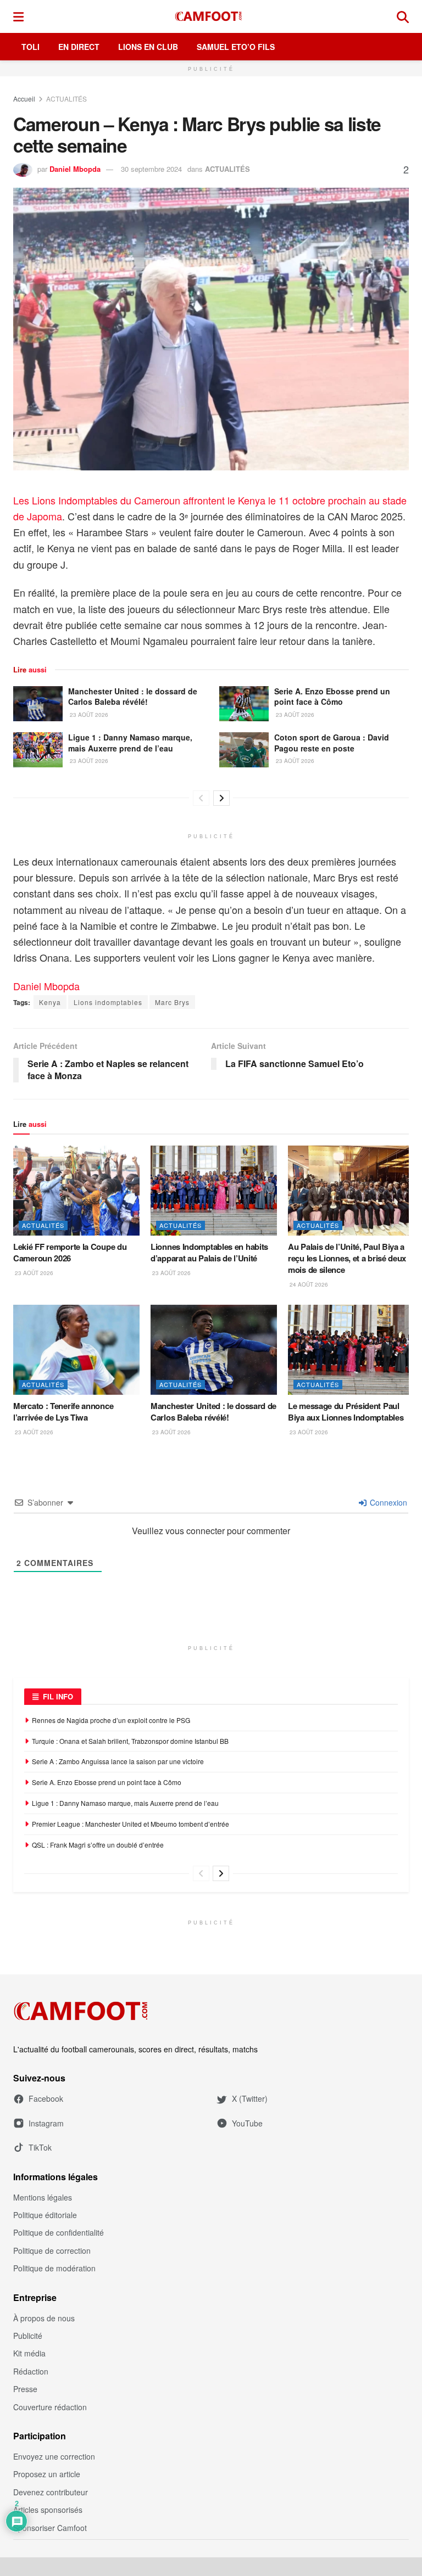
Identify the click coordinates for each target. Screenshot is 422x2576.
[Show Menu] (18, 16)
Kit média (29, 2353)
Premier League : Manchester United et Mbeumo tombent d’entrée (131, 1824)
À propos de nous (44, 2318)
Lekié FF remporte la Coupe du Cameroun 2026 (70, 1252)
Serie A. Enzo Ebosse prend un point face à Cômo (332, 697)
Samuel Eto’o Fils (236, 47)
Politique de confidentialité (59, 2232)
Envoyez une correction (54, 2456)
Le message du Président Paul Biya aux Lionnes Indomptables (346, 1412)
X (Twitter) (250, 2098)
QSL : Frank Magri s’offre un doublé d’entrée (98, 1845)
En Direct (79, 47)
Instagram (46, 2123)
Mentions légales (43, 2197)
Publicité (28, 2336)
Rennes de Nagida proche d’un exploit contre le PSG (111, 1720)
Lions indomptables (108, 1002)
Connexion (387, 1502)
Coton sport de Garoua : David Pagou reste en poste (332, 743)
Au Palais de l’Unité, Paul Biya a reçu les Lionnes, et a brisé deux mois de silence (347, 1258)
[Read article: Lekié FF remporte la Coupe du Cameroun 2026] (76, 1191)
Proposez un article (47, 2474)
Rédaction (31, 2371)
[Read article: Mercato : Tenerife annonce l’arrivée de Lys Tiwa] (76, 1350)
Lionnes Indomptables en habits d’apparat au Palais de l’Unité (209, 1252)
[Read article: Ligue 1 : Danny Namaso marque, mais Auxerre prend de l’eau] (38, 750)
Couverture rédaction (50, 2407)
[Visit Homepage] (210, 16)
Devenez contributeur (51, 2492)
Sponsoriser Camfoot (50, 2528)
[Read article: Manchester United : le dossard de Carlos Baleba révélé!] (38, 704)
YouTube (247, 2123)
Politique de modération (54, 2268)
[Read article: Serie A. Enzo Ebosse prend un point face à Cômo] (244, 704)
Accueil (24, 99)
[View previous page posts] (201, 798)
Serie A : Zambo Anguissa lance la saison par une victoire (119, 1761)
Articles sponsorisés (48, 2510)
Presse (25, 2389)
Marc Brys (172, 1002)
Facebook (46, 2098)
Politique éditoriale (45, 2215)
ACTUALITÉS (66, 99)
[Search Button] (403, 16)
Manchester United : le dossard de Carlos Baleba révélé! (133, 697)
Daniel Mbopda (75, 169)
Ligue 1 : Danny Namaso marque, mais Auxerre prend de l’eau (130, 743)
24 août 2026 (308, 1284)
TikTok (40, 2147)
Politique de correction (52, 2251)
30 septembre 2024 (151, 169)
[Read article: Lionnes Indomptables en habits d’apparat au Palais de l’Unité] (214, 1191)
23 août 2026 (88, 715)
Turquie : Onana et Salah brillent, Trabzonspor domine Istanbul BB (130, 1741)
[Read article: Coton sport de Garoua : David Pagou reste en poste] (244, 750)
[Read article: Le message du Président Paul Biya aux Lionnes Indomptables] (351, 1350)
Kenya (50, 1002)
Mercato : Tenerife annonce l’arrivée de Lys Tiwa (63, 1412)
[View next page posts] (221, 798)
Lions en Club (148, 47)
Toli (30, 47)
